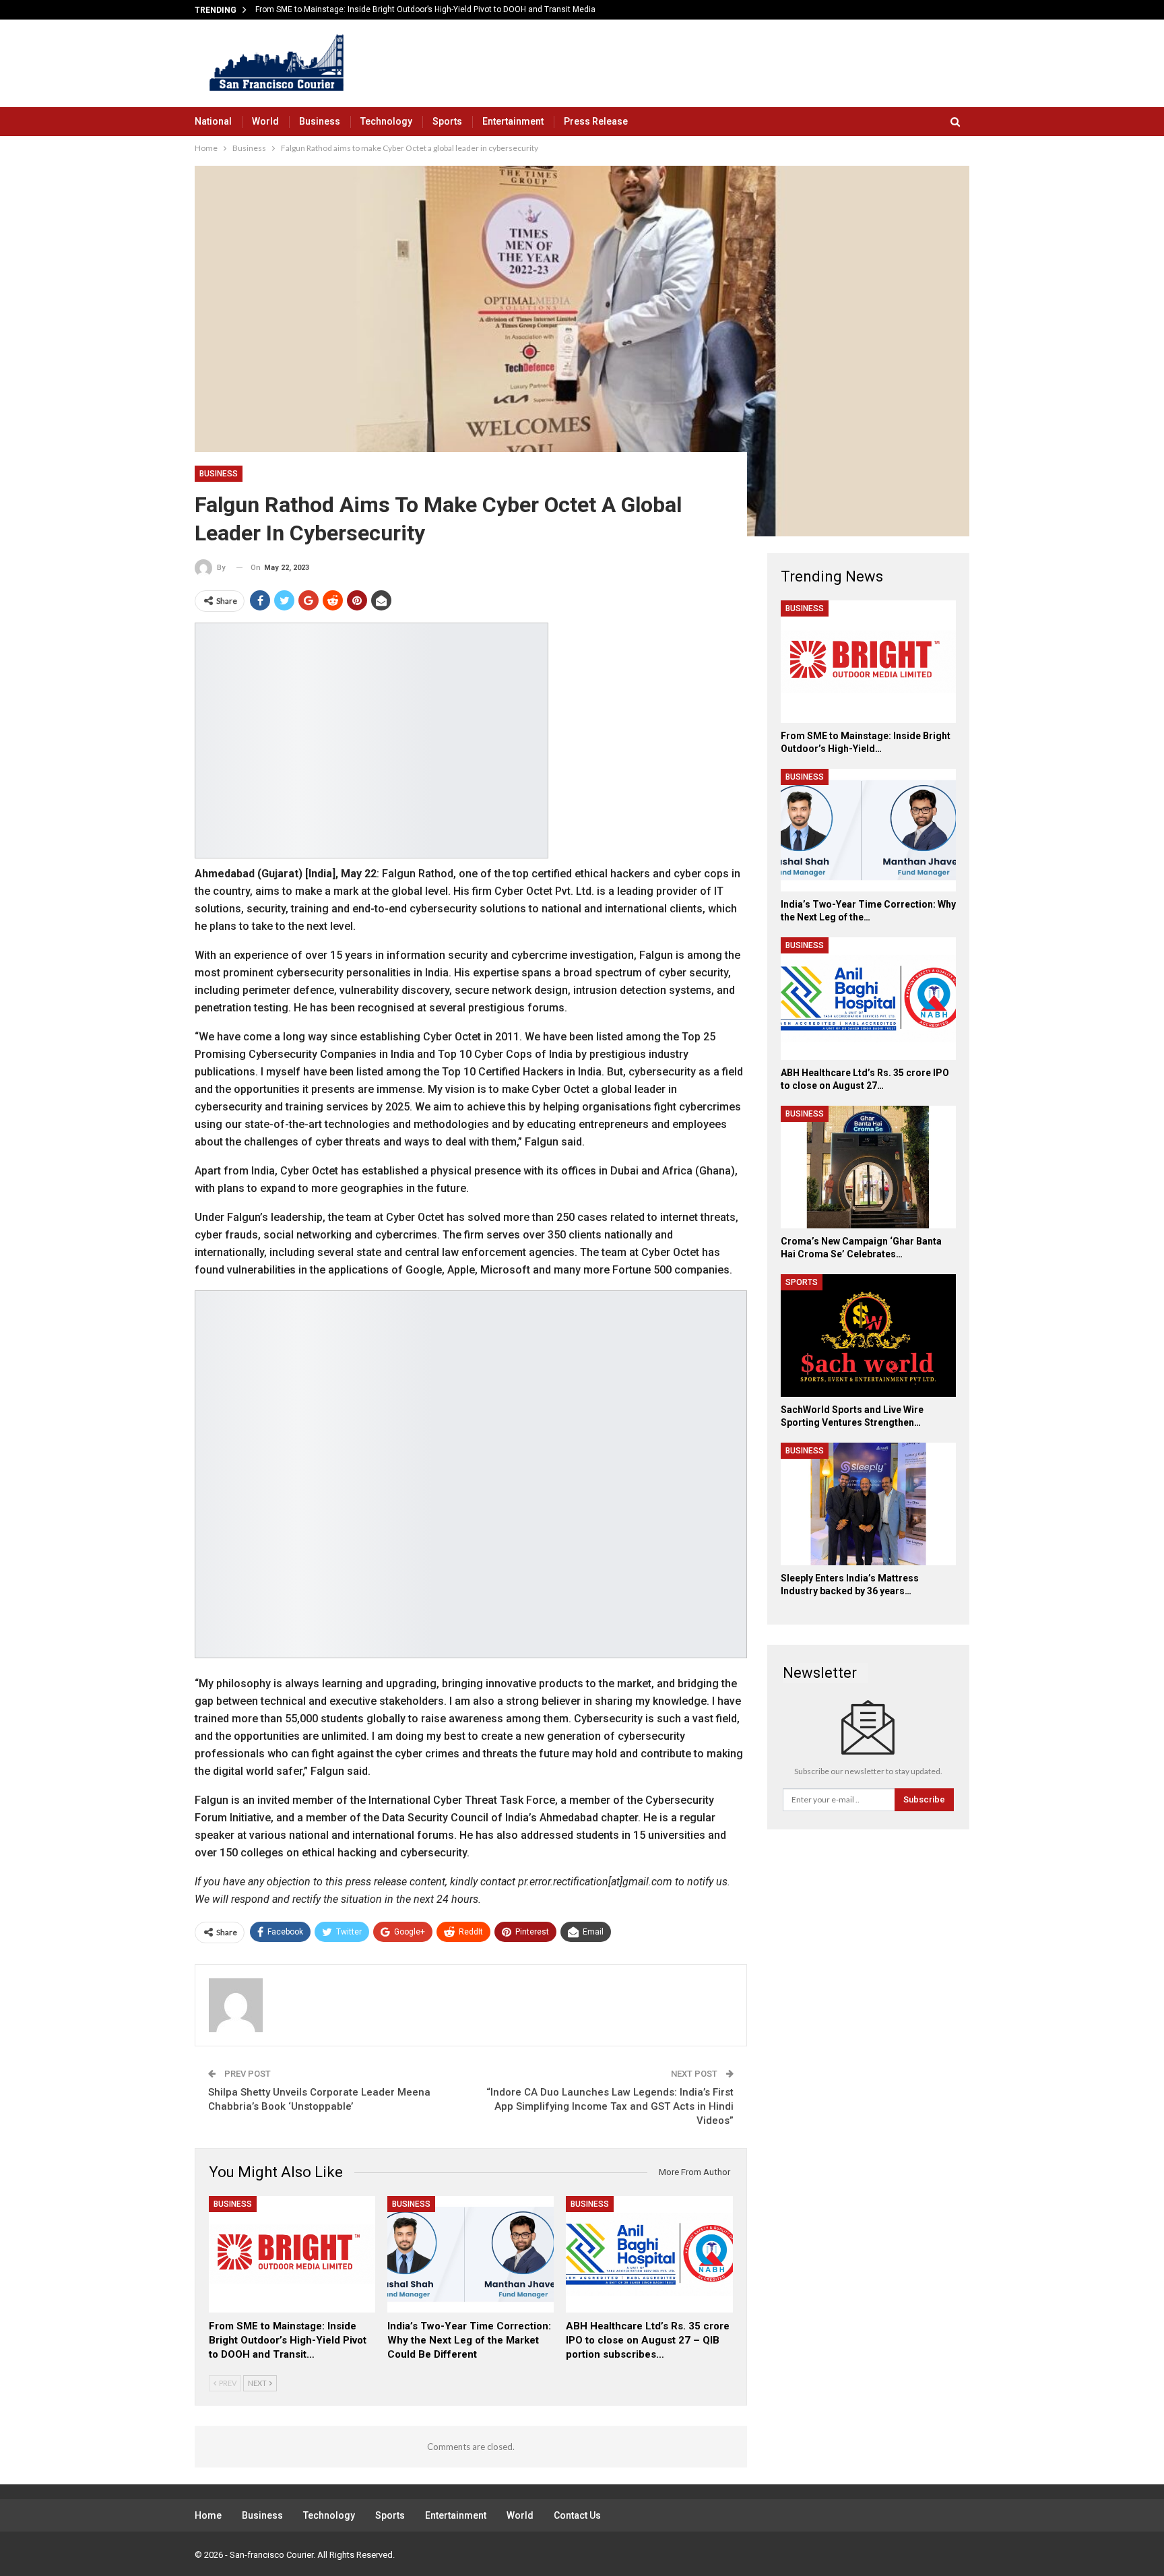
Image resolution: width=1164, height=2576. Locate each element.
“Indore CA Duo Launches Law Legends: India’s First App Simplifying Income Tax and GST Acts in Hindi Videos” (610, 2106)
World (265, 121)
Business (320, 121)
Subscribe (924, 1799)
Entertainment (513, 121)
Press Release (596, 121)
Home (208, 2515)
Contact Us (577, 2515)
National (213, 121)
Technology (386, 121)
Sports (447, 121)
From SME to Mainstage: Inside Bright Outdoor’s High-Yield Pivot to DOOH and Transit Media (425, 9)
